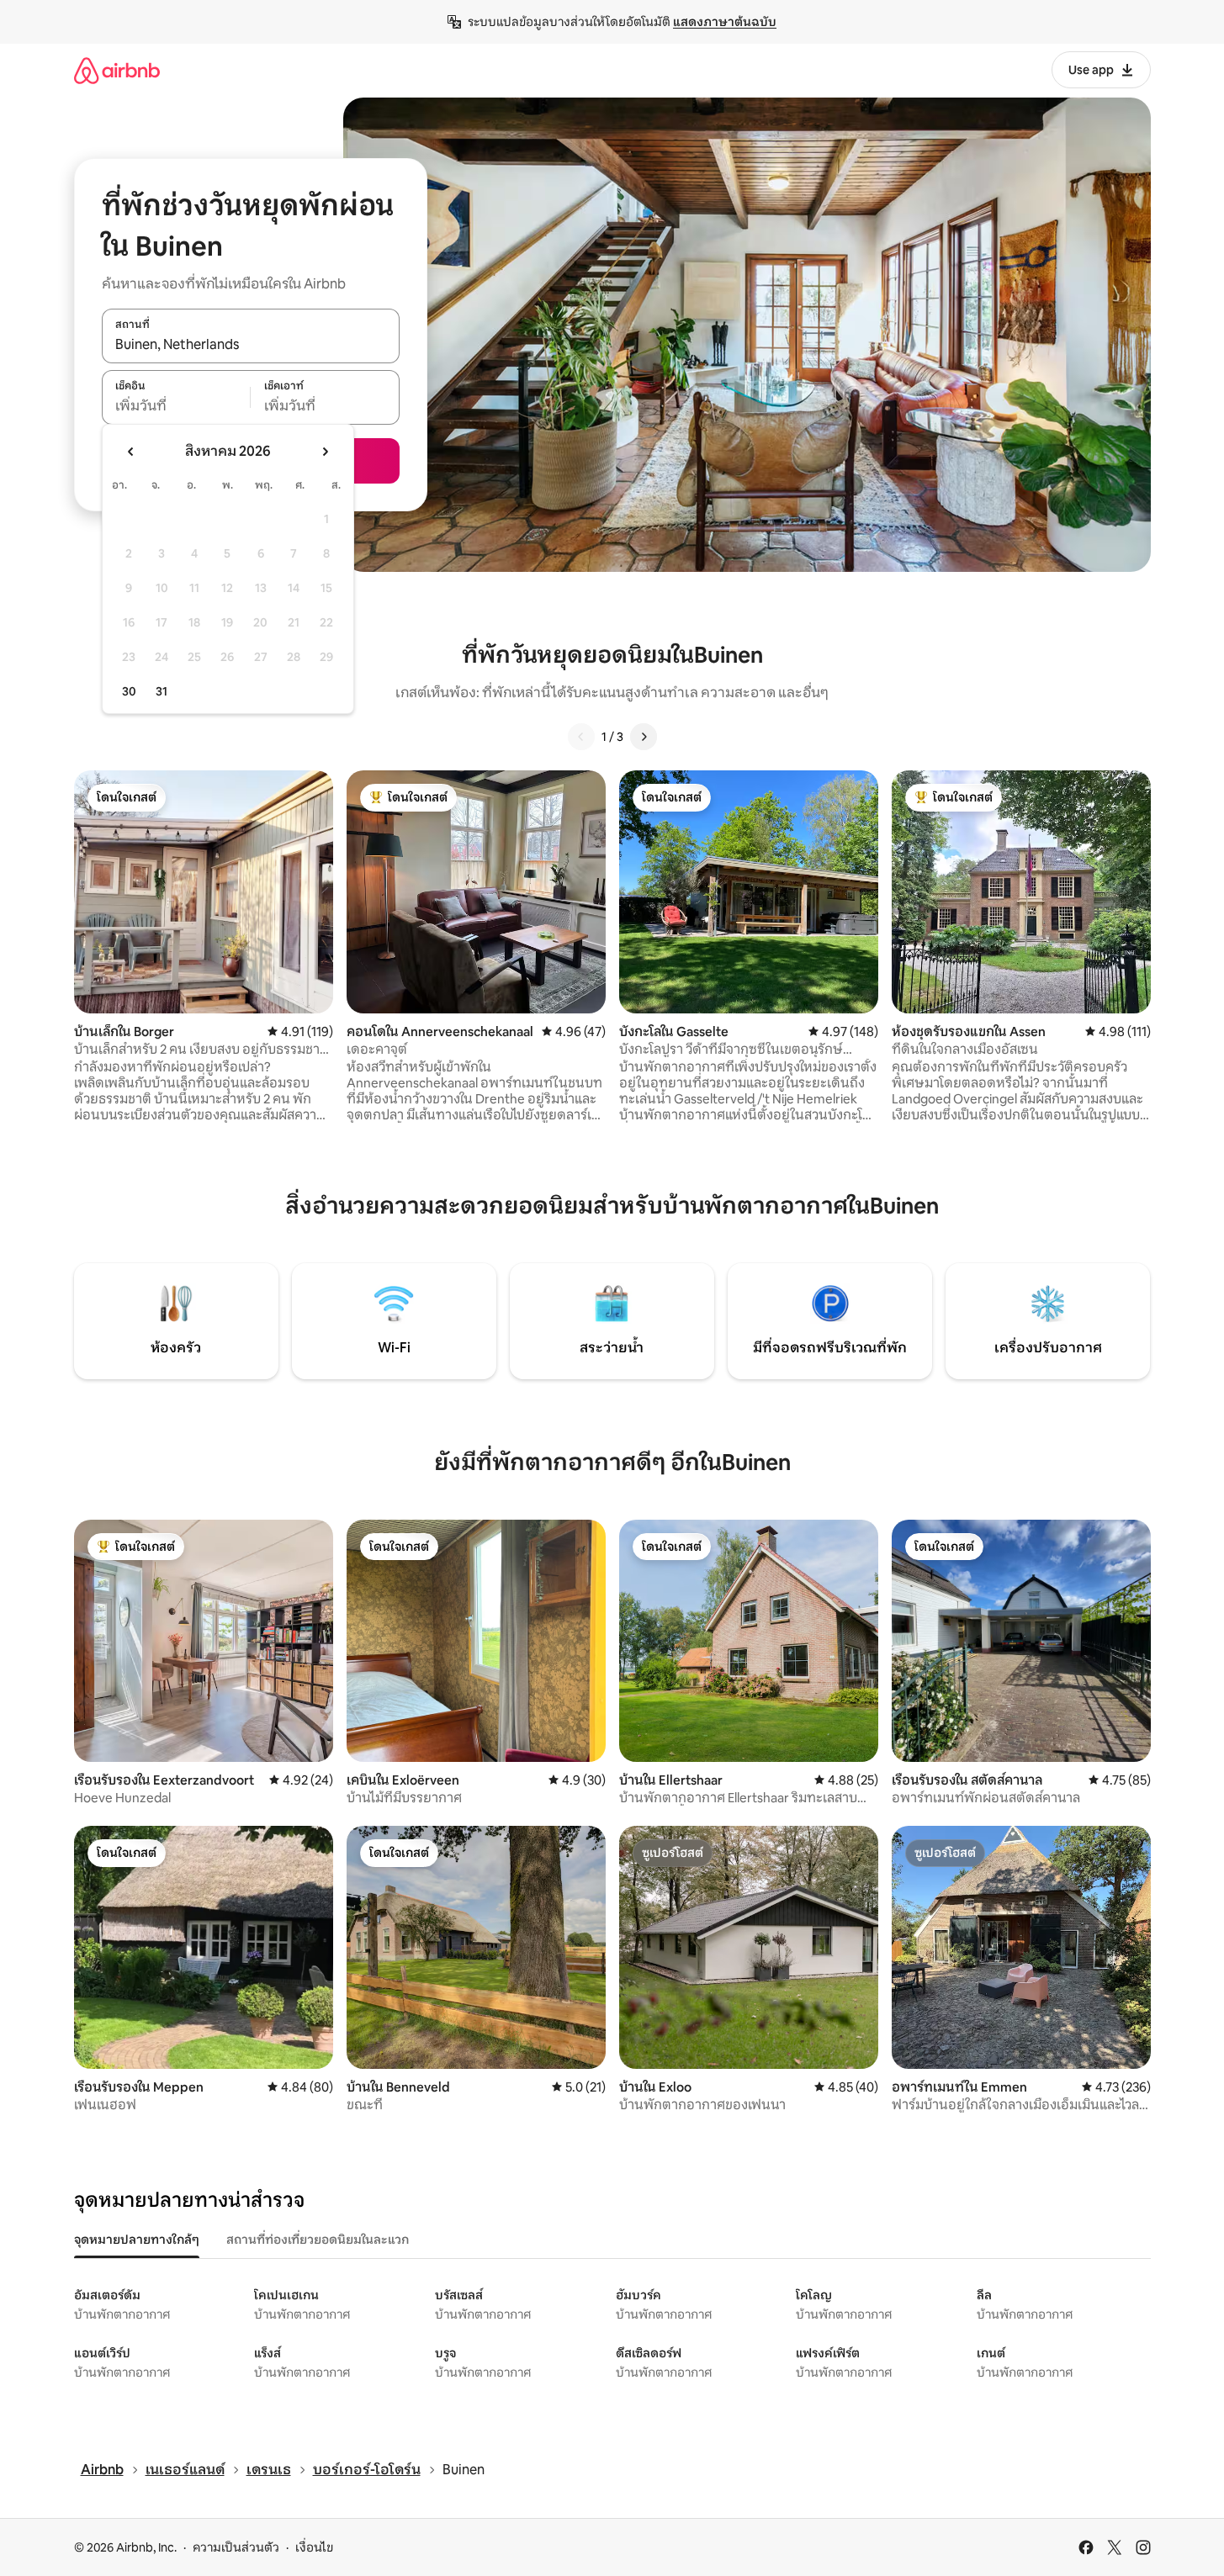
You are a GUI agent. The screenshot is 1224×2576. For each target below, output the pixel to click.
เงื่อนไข (314, 2547)
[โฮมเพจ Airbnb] (117, 70)
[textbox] (176, 406)
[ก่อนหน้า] (581, 737)
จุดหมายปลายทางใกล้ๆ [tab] (137, 2240)
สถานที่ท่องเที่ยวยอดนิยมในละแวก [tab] (318, 2240)
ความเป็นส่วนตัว (236, 2547)
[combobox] (251, 345)
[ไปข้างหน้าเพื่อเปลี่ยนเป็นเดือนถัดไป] (325, 452)
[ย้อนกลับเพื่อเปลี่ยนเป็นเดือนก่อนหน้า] (131, 452)
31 (162, 691)
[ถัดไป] (644, 737)
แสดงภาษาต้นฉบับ (725, 22)
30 (129, 691)
